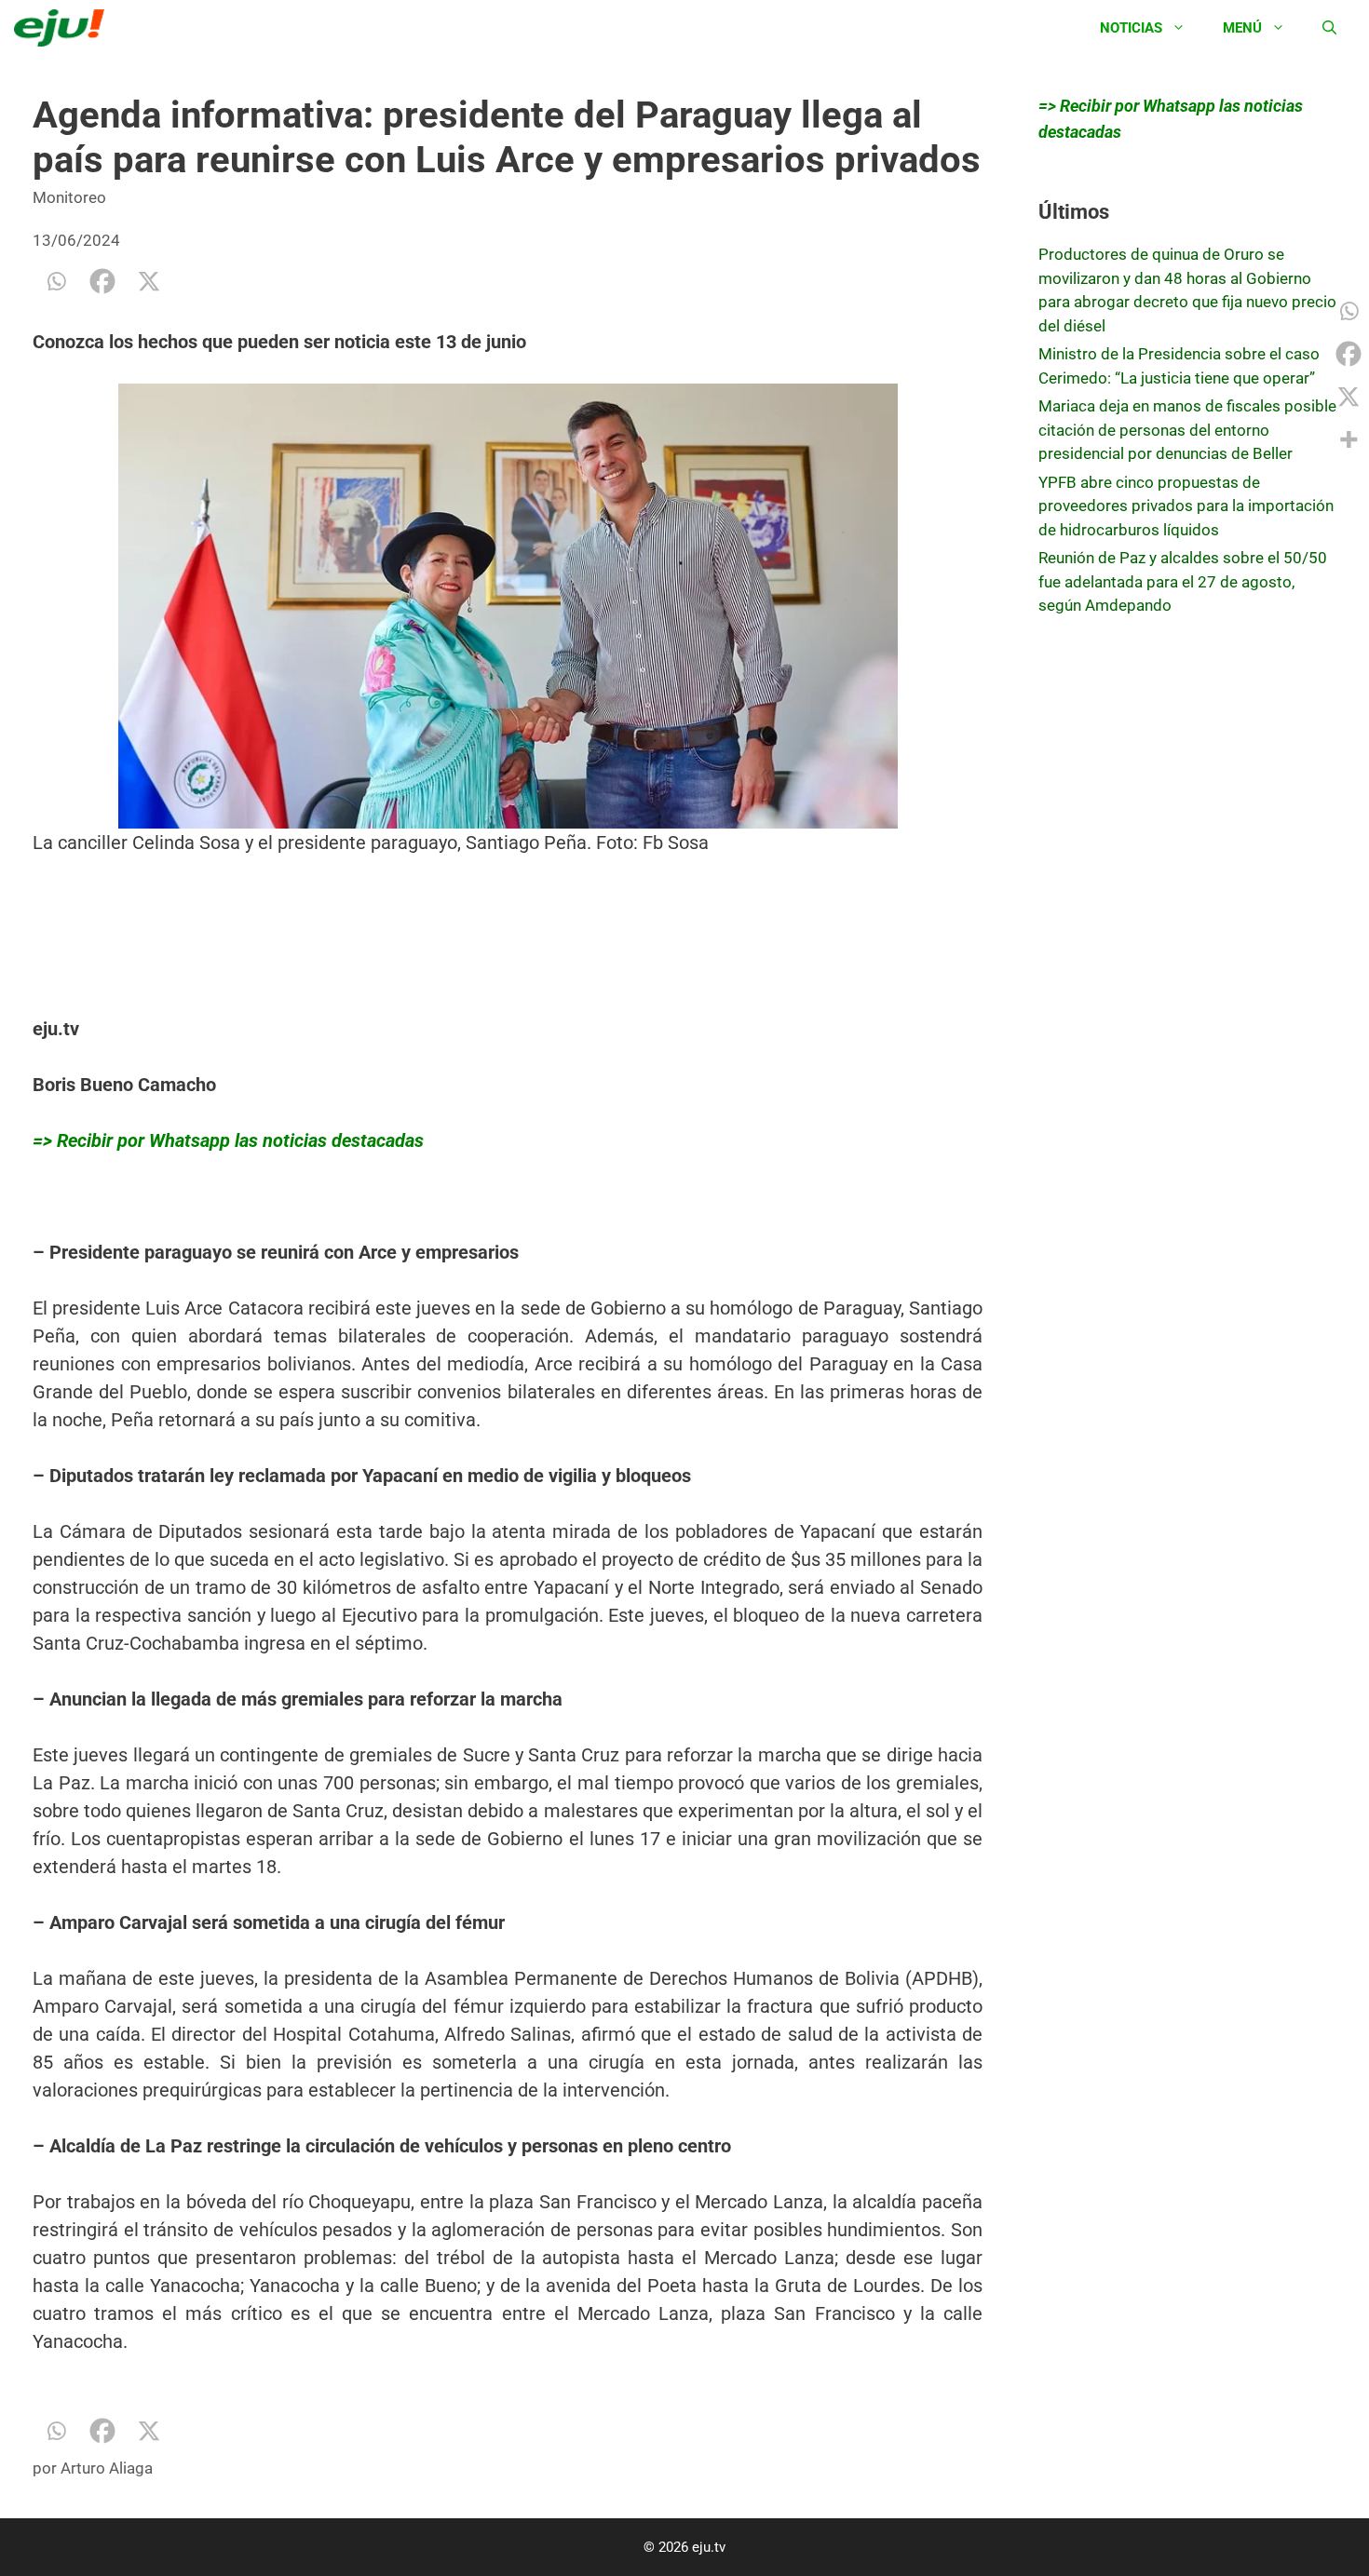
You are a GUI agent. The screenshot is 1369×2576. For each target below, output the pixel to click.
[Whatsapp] (56, 281)
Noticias (1131, 28)
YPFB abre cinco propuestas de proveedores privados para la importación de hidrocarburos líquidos (1186, 506)
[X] (149, 281)
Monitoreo (69, 197)
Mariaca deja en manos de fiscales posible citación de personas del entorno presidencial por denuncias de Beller (1187, 430)
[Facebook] (102, 281)
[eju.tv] (64, 28)
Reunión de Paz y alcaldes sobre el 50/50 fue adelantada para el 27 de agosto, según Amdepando (1183, 581)
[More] (1349, 439)
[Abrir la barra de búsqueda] (1329, 28)
